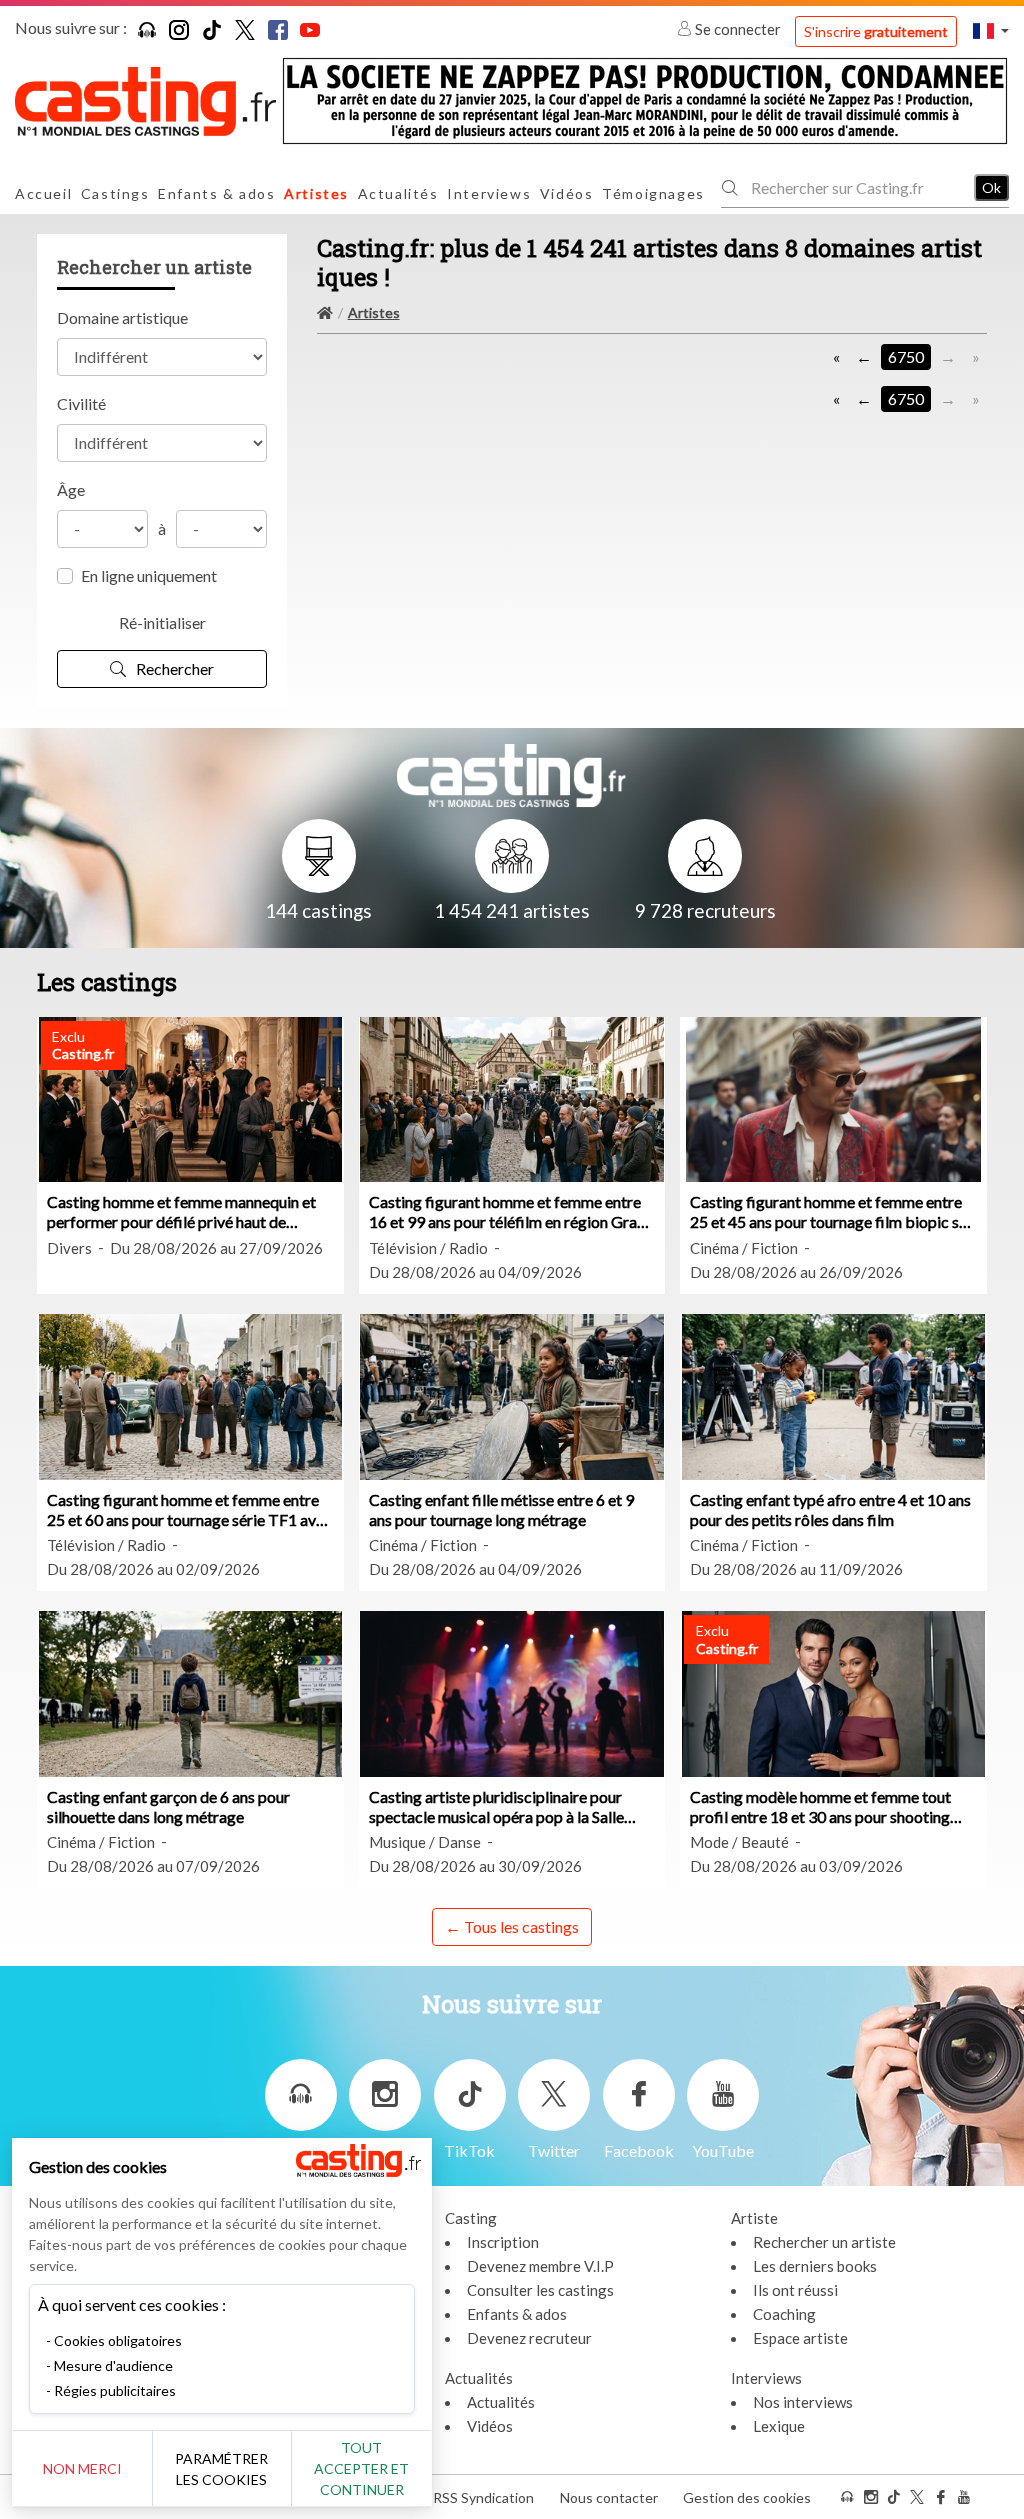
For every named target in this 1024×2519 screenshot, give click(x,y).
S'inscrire (876, 31)
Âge (71, 489)
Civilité (81, 403)
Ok (991, 187)
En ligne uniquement (149, 575)
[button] (991, 30)
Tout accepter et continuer (361, 2468)
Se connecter (738, 29)
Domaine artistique (122, 317)
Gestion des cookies (747, 2497)
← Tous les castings (512, 1926)
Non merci (82, 2468)
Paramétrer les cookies (221, 2469)
